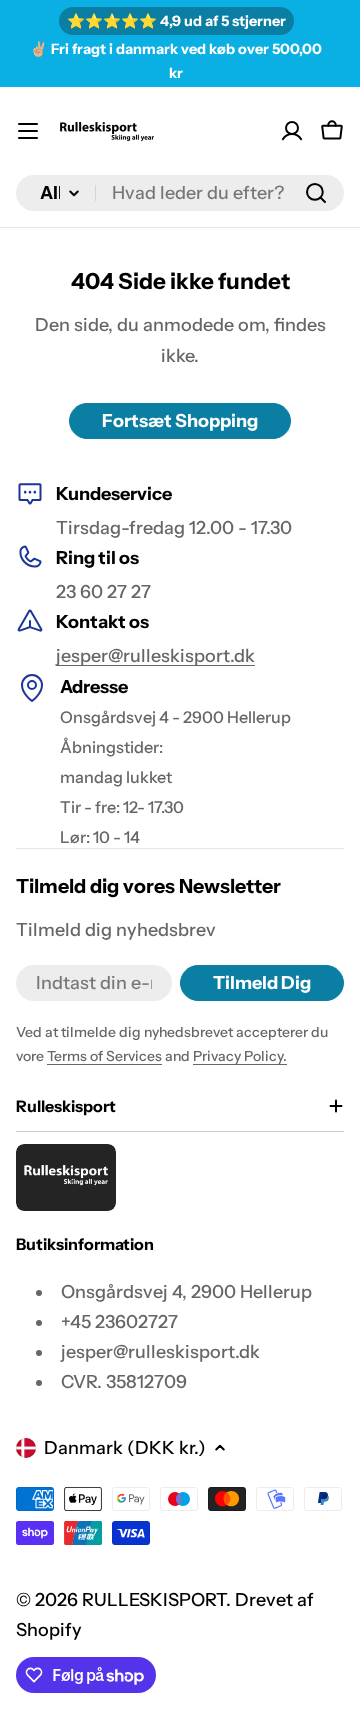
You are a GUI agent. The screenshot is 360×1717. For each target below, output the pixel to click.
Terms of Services (104, 1056)
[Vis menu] (28, 131)
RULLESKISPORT (154, 1600)
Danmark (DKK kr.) (125, 1448)
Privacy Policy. (240, 1056)
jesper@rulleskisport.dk (155, 656)
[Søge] (316, 193)
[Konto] (292, 131)
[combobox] (180, 193)
